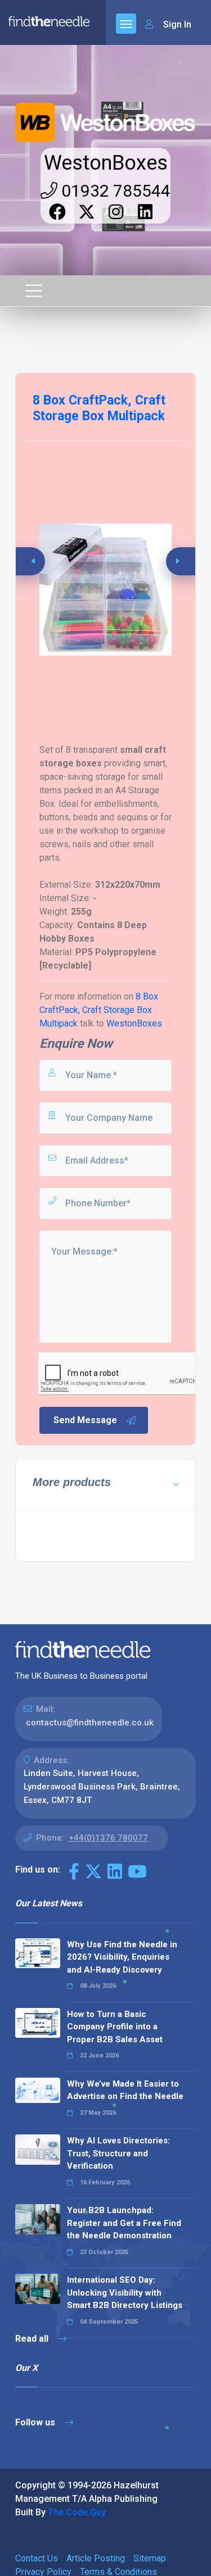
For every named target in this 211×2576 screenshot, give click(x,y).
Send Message (85, 1420)
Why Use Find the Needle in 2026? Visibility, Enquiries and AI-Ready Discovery (122, 1957)
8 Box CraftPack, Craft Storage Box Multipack (99, 1010)
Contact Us (37, 2558)
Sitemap (150, 2558)
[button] (183, 561)
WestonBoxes (106, 163)
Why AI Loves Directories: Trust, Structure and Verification (118, 2153)
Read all (33, 2339)
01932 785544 (114, 191)
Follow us (36, 2422)
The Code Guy (77, 2512)
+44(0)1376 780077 (108, 1838)
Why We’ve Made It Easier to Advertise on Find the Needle (125, 2090)
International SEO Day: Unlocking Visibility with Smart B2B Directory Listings (125, 2293)
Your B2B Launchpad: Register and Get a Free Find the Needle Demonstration (124, 2223)
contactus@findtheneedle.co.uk (90, 1723)
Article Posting (96, 2558)
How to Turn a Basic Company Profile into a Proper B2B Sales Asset (115, 2027)
